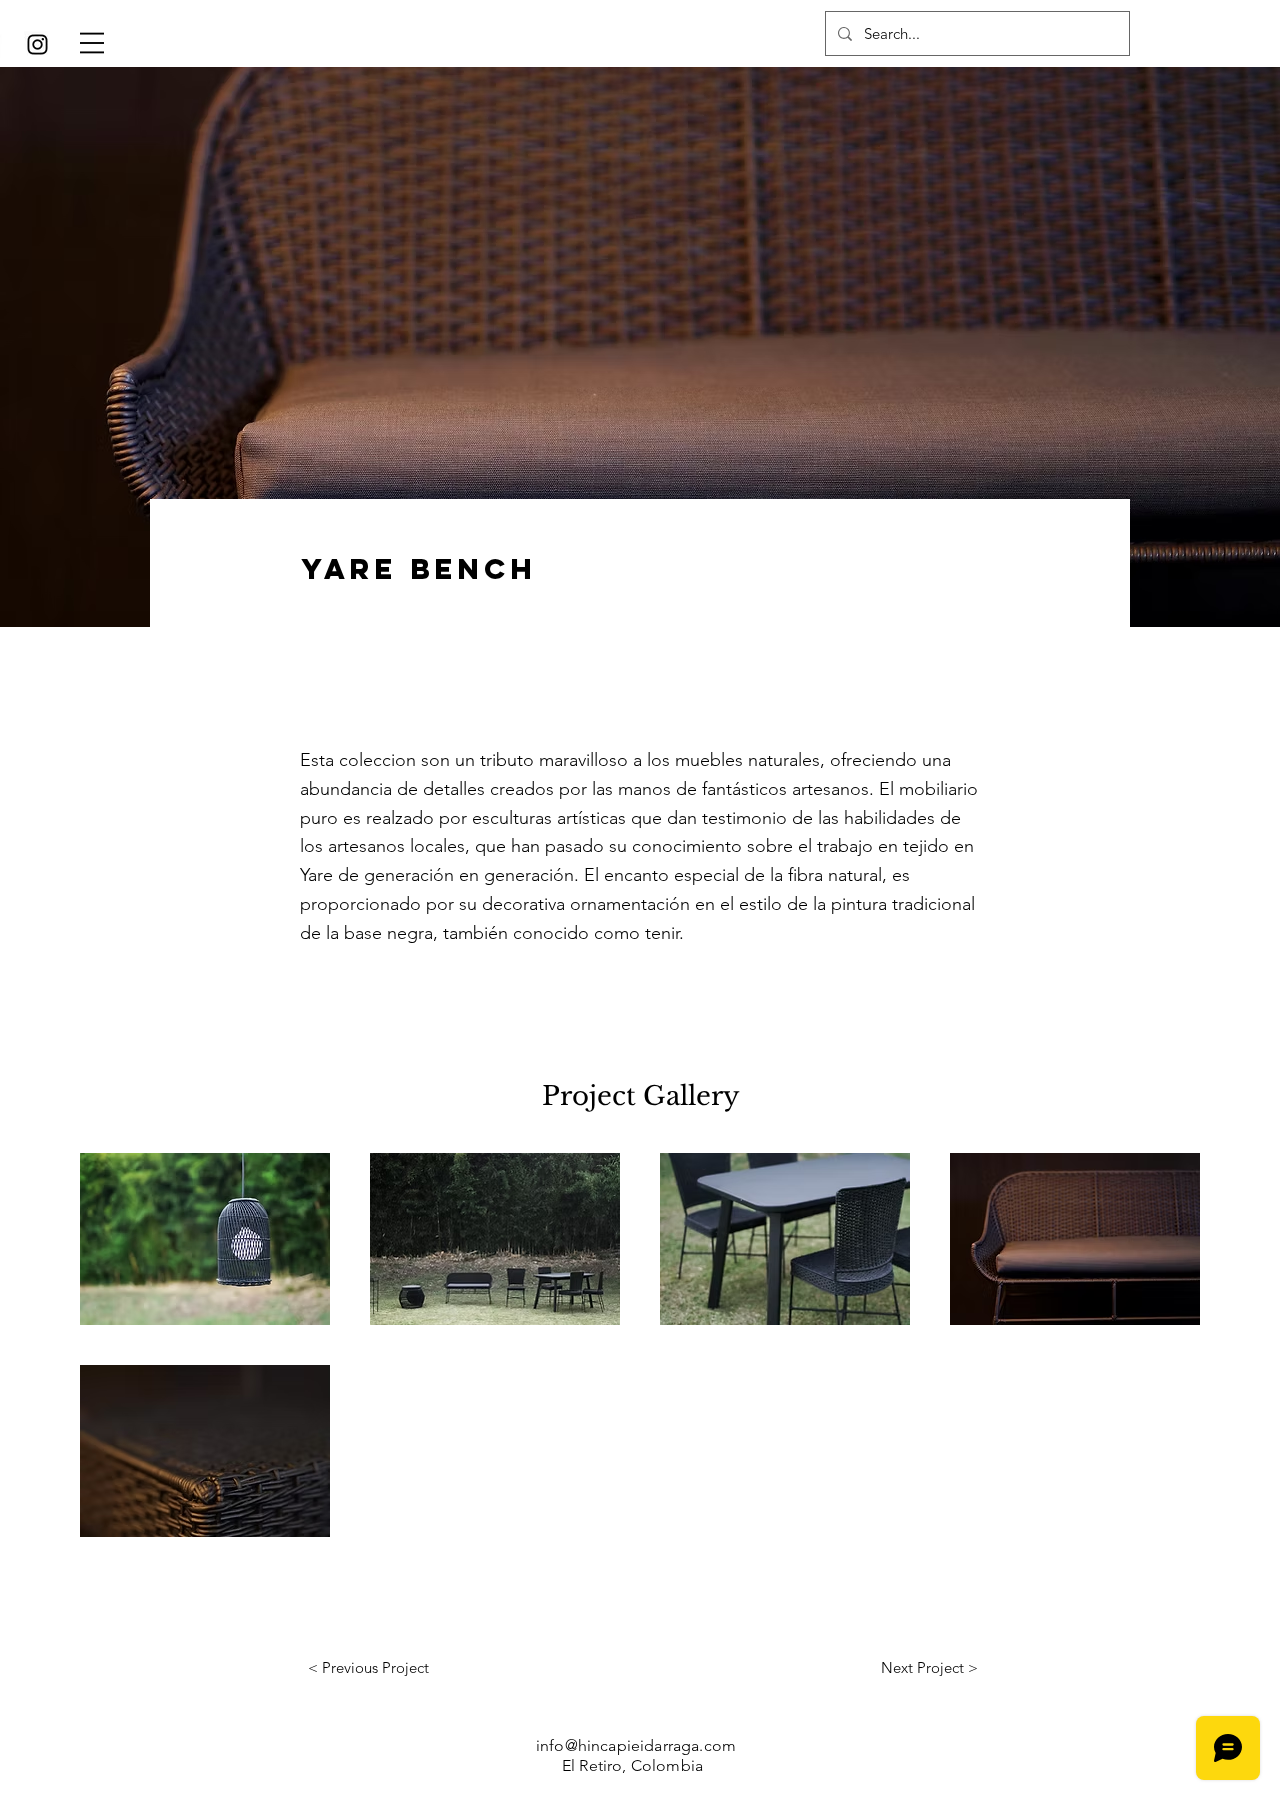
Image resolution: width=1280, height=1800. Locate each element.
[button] (92, 43)
